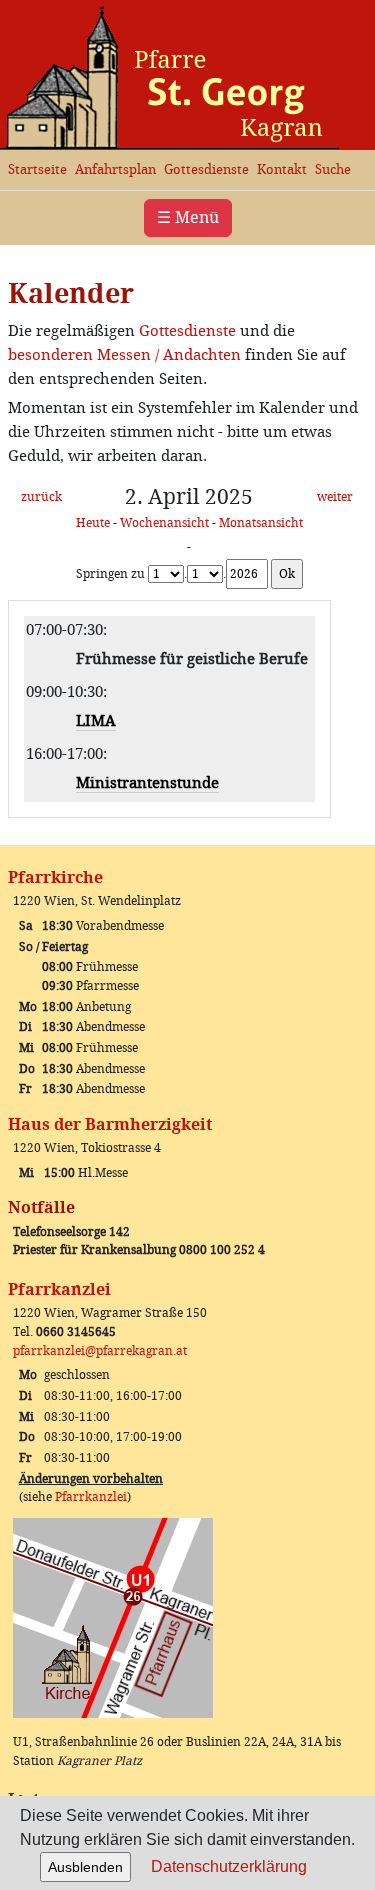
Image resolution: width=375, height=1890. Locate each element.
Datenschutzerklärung (229, 1866)
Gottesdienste (206, 169)
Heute (93, 523)
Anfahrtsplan (115, 169)
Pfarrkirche (55, 877)
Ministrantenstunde (147, 783)
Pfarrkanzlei (59, 1289)
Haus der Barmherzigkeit (110, 1124)
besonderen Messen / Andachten (124, 355)
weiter (335, 497)
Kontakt (282, 169)
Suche (333, 169)
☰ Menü (188, 217)
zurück (41, 497)
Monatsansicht (261, 523)
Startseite (37, 169)
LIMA (96, 721)
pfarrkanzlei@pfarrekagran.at (100, 1351)
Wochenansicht (164, 523)
